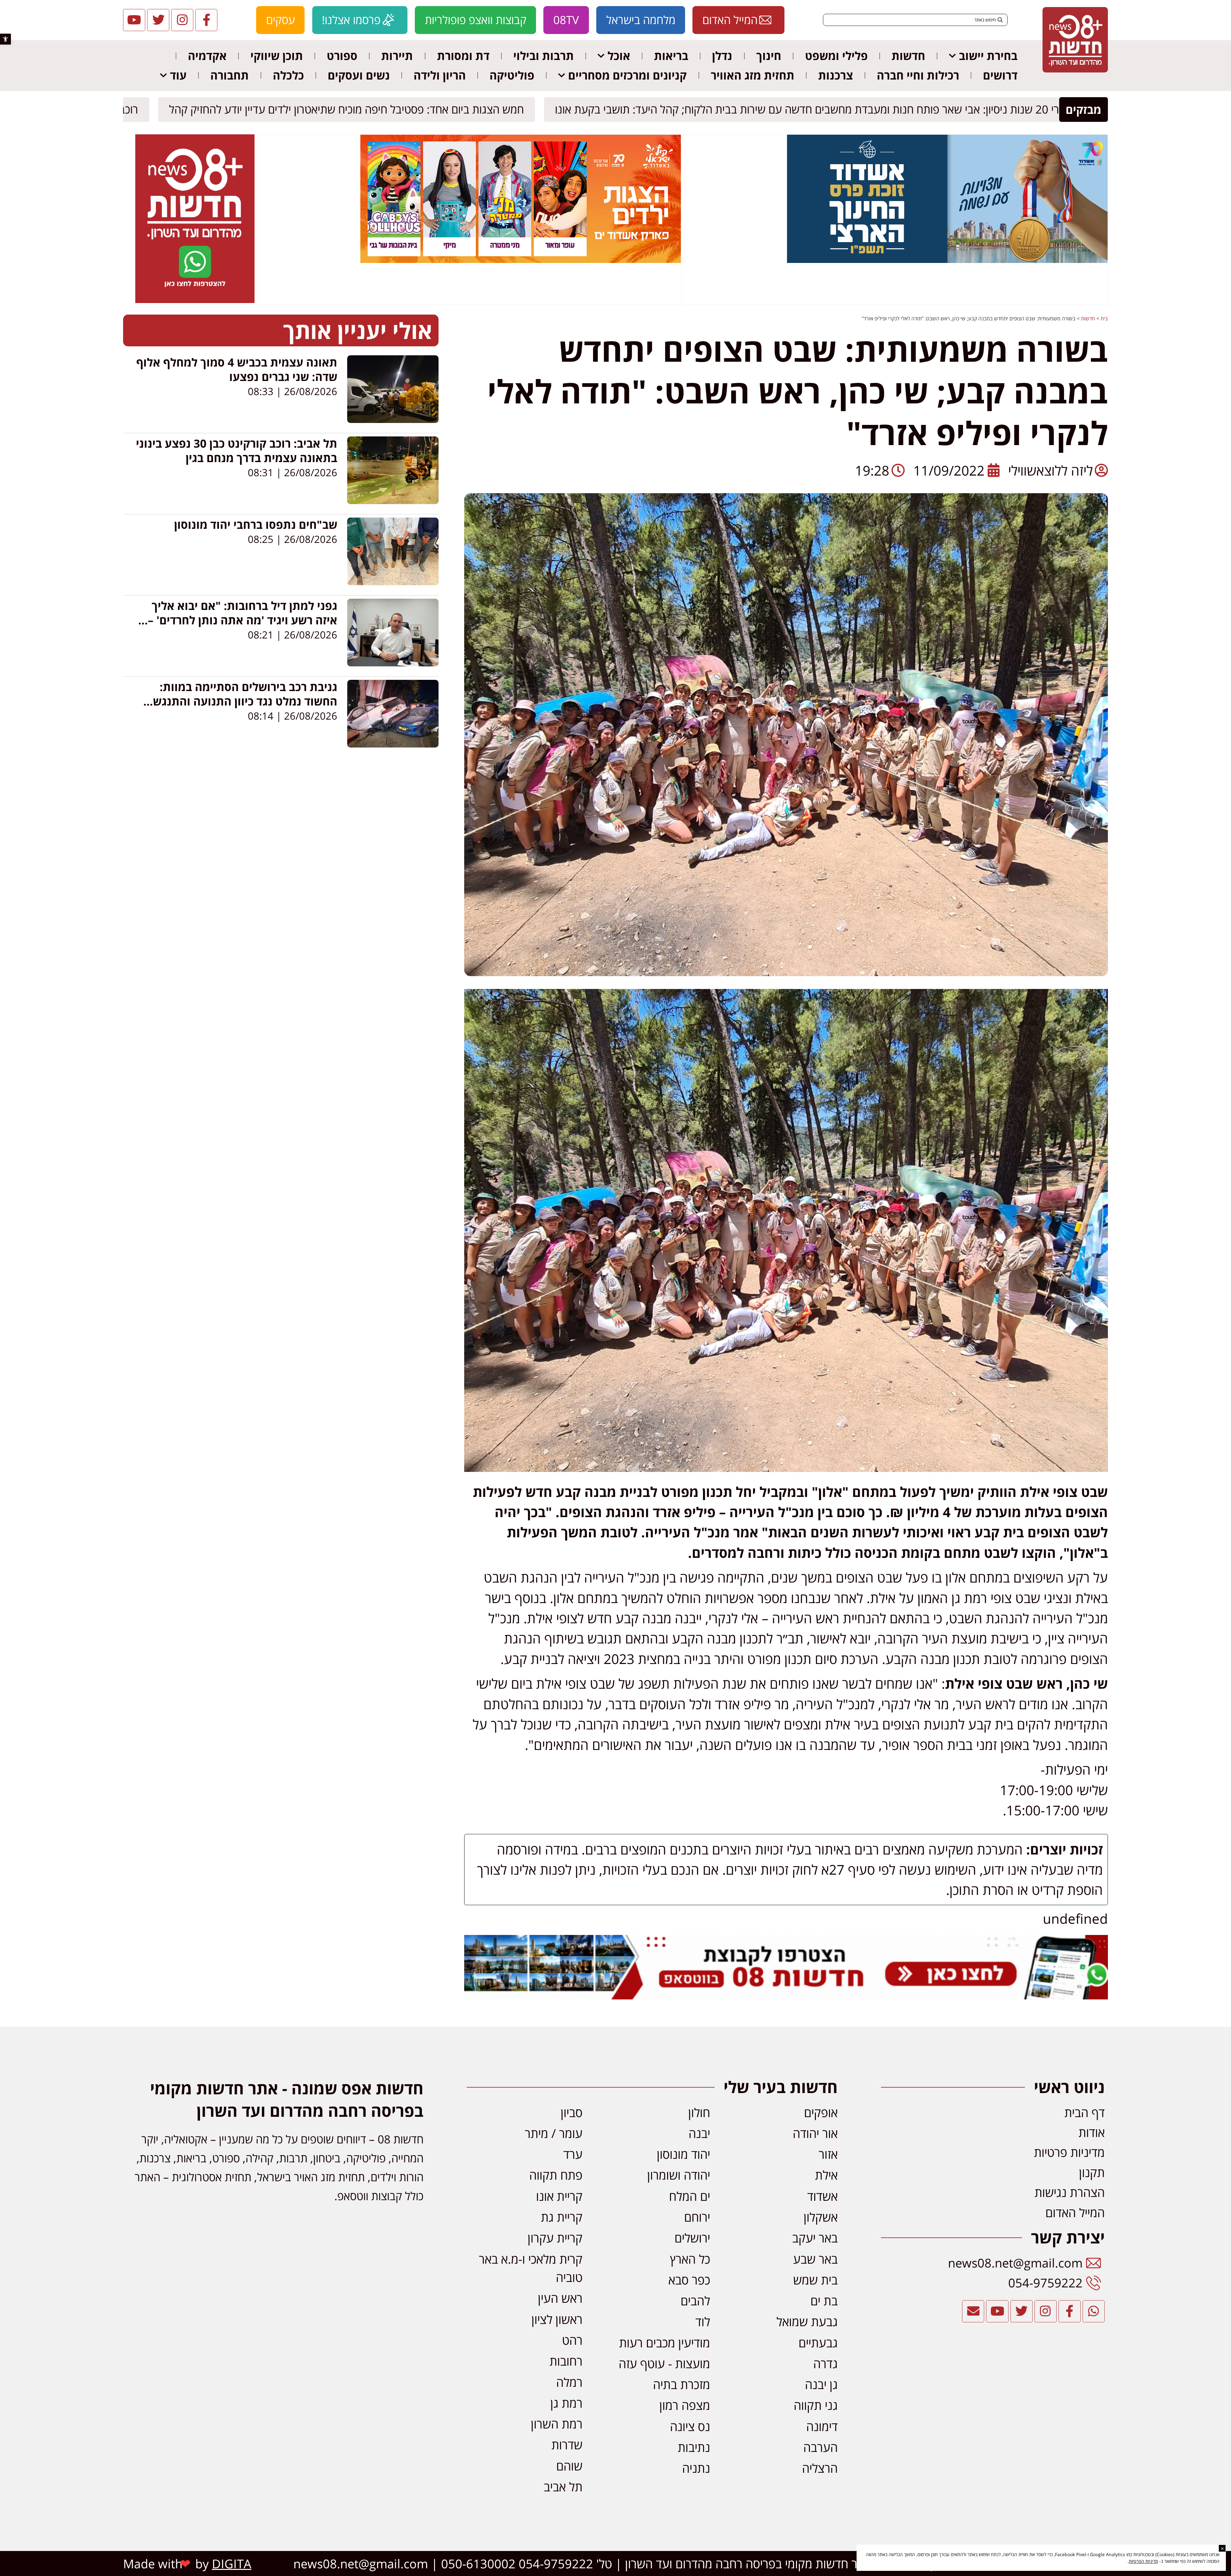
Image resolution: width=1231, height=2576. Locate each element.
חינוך (769, 56)
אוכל (619, 56)
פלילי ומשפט (836, 56)
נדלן (722, 56)
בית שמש (815, 2280)
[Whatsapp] (1094, 2311)
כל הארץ (690, 2259)
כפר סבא (689, 2280)
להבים (695, 2301)
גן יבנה (821, 2384)
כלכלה (288, 75)
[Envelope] (973, 2311)
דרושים (1000, 75)
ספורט (342, 56)
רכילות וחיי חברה (918, 75)
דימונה (822, 2426)
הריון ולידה (440, 75)
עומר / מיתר (554, 2133)
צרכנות (836, 75)
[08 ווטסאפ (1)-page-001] (195, 301)
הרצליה (820, 2468)
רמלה (569, 2382)
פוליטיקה (512, 75)
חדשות (908, 56)
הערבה (821, 2447)
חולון (699, 2112)
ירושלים (692, 2238)
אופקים (821, 2112)
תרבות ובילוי (544, 56)
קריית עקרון (555, 2238)
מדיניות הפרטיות (1143, 2561)
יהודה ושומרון (679, 2175)
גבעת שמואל (807, 2321)
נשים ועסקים (359, 75)
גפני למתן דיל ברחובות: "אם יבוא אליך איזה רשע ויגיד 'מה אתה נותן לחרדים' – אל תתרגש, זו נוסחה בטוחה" (243, 620)
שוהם (569, 2466)
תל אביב (563, 2487)
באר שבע (815, 2259)
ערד (573, 2154)
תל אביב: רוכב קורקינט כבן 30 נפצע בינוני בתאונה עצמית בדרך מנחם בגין (237, 451)
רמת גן (566, 2403)
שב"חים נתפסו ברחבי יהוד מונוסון (256, 524)
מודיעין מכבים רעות (665, 2343)
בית (1104, 318)
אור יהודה (815, 2133)
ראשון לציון (557, 2319)
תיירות (397, 56)
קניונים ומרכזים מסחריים (627, 75)
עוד (178, 75)
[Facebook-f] (206, 20)
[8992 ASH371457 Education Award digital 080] (947, 261)
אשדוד (822, 2196)
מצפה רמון (685, 2405)
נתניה (696, 2468)
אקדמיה (207, 56)
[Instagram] (182, 20)
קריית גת (562, 2217)
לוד (703, 2321)
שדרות (567, 2445)
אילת (826, 2175)
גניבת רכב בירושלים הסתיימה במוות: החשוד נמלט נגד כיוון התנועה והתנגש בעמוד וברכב (245, 701)
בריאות (671, 56)
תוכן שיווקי (277, 56)
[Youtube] (134, 20)
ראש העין (560, 2298)
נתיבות (694, 2447)
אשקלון (821, 2217)
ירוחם (697, 2217)
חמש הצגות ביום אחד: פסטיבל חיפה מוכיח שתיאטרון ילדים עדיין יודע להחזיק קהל (352, 110)
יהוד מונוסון (683, 2154)
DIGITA (232, 2563)
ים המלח (690, 2196)
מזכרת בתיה (682, 2384)
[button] (5, 39)
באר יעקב (815, 2238)
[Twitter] (158, 20)
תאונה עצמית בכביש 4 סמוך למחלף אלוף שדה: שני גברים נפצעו (237, 369)
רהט (572, 2340)
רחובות (566, 2361)
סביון (572, 2112)
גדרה (825, 2363)
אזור (828, 2154)
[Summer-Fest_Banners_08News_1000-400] (521, 261)
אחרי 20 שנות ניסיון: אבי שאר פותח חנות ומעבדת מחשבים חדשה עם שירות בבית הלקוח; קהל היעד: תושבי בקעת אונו (819, 110)
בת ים (824, 2301)
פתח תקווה (556, 2175)
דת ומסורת (463, 56)
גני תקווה (816, 2405)
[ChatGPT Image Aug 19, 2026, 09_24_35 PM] (786, 1994)
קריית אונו (559, 2196)
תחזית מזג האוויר (753, 75)
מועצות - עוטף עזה (664, 2363)
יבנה (699, 2133)
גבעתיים (818, 2343)
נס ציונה (690, 2426)
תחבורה (230, 75)
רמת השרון (557, 2424)
